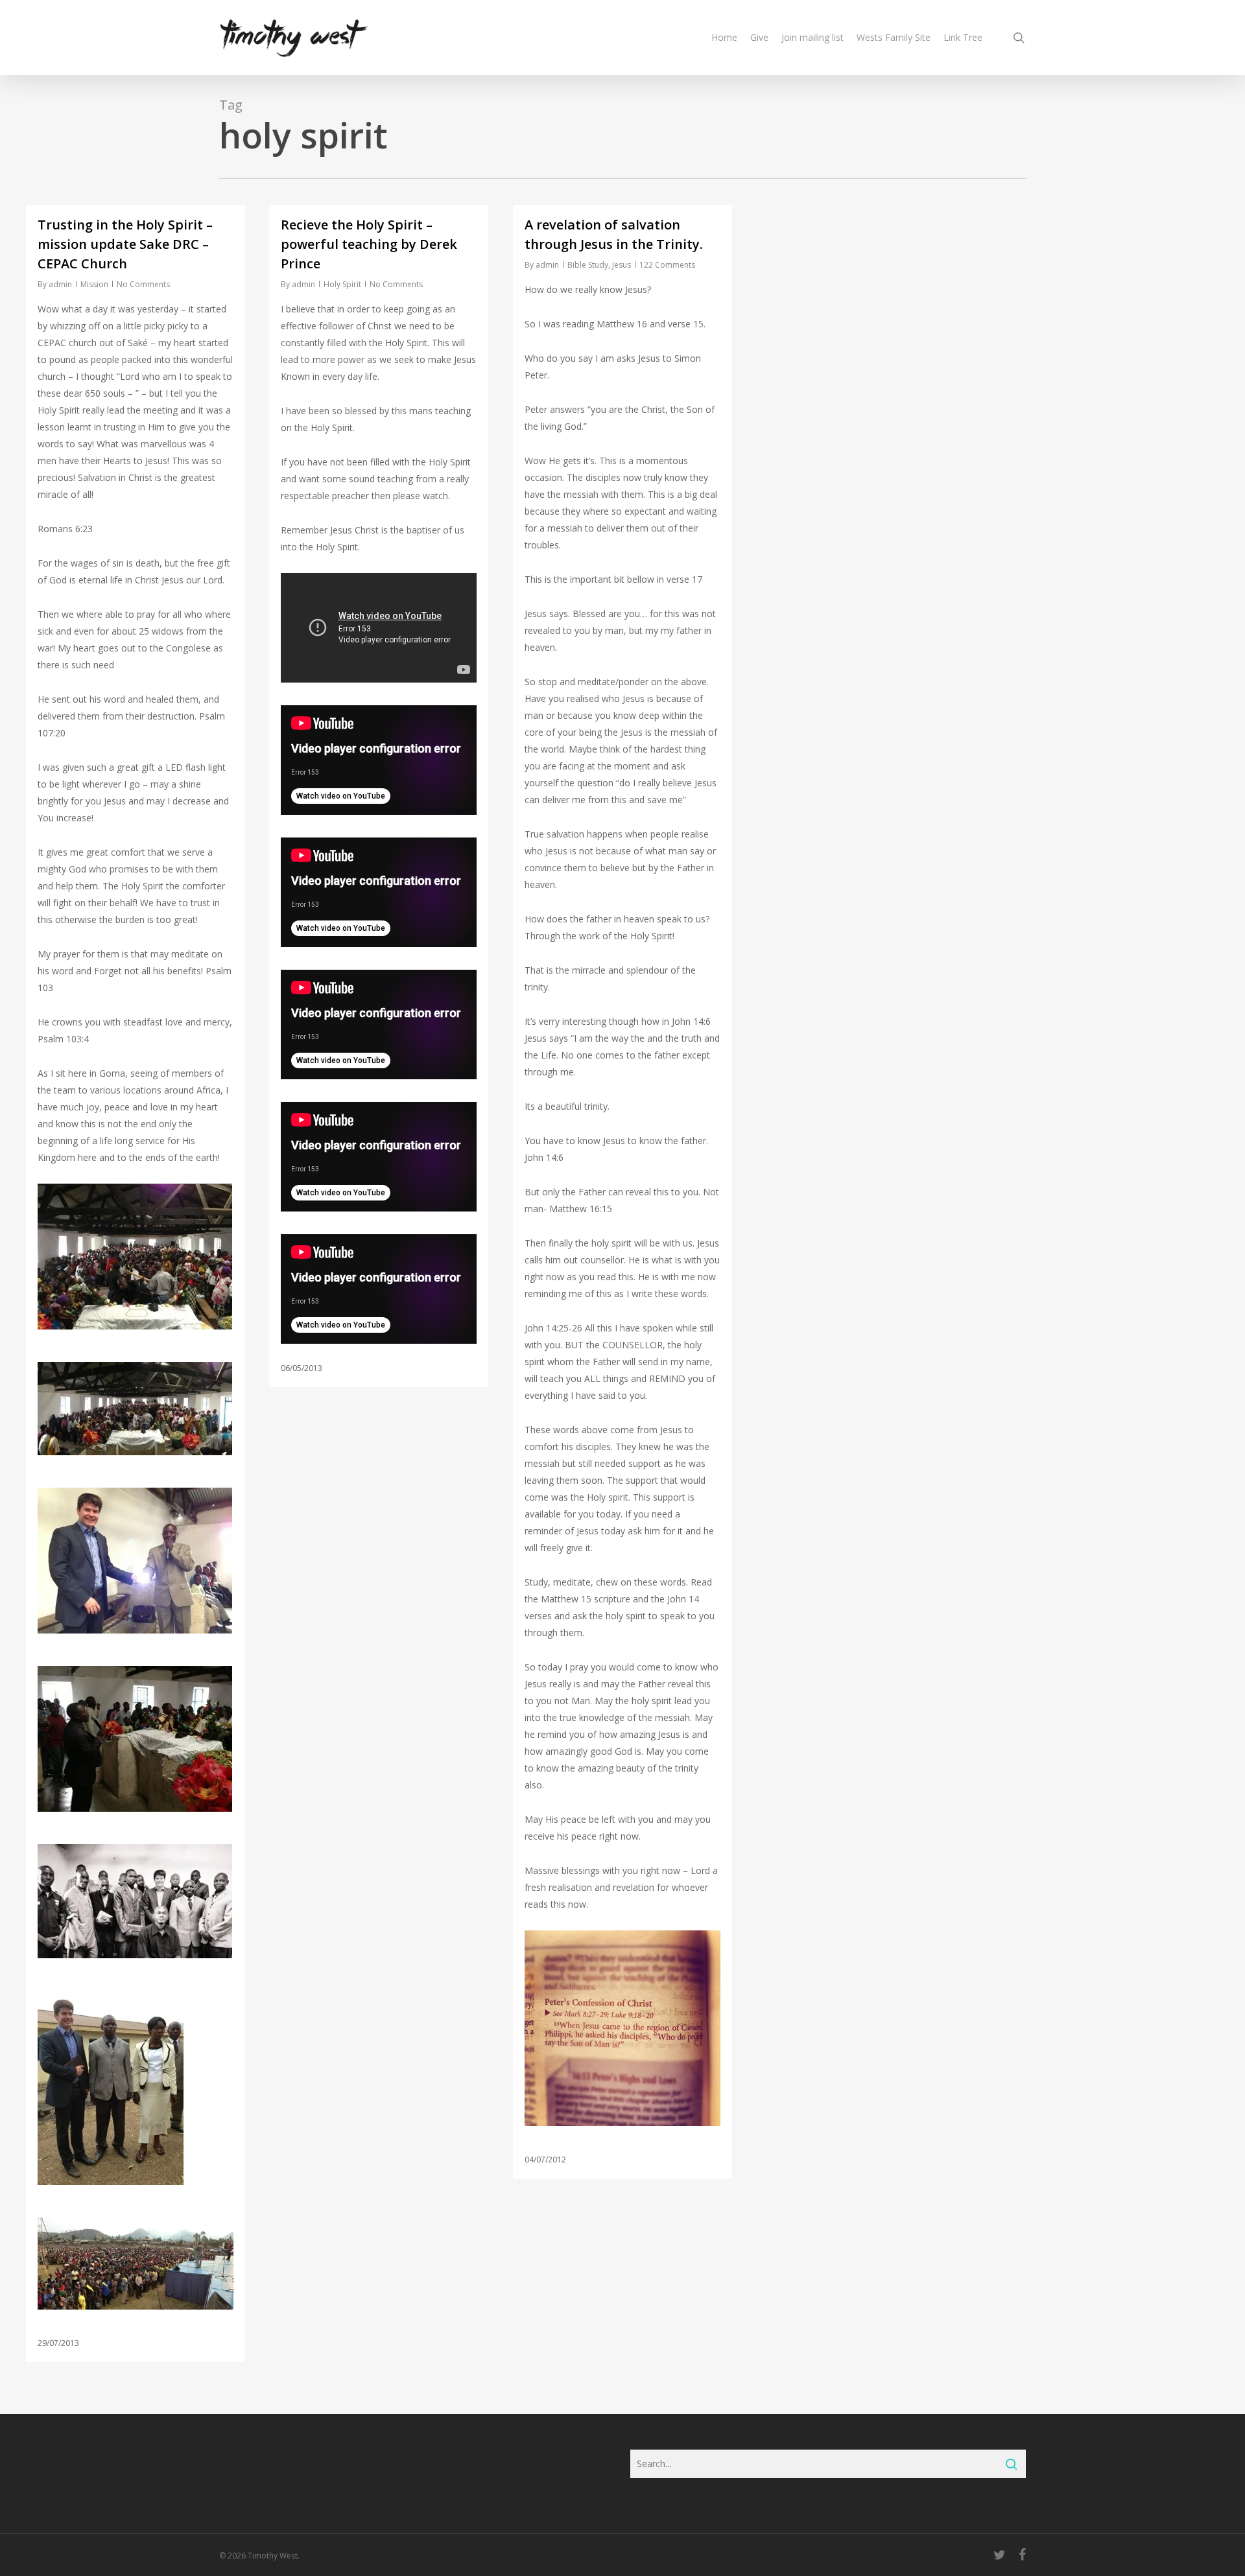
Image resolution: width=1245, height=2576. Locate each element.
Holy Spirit (342, 284)
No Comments (143, 284)
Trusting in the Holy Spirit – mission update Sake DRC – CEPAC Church (125, 244)
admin (60, 284)
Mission (94, 284)
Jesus (622, 265)
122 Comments (667, 265)
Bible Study (588, 265)
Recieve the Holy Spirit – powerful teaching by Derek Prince (369, 244)
